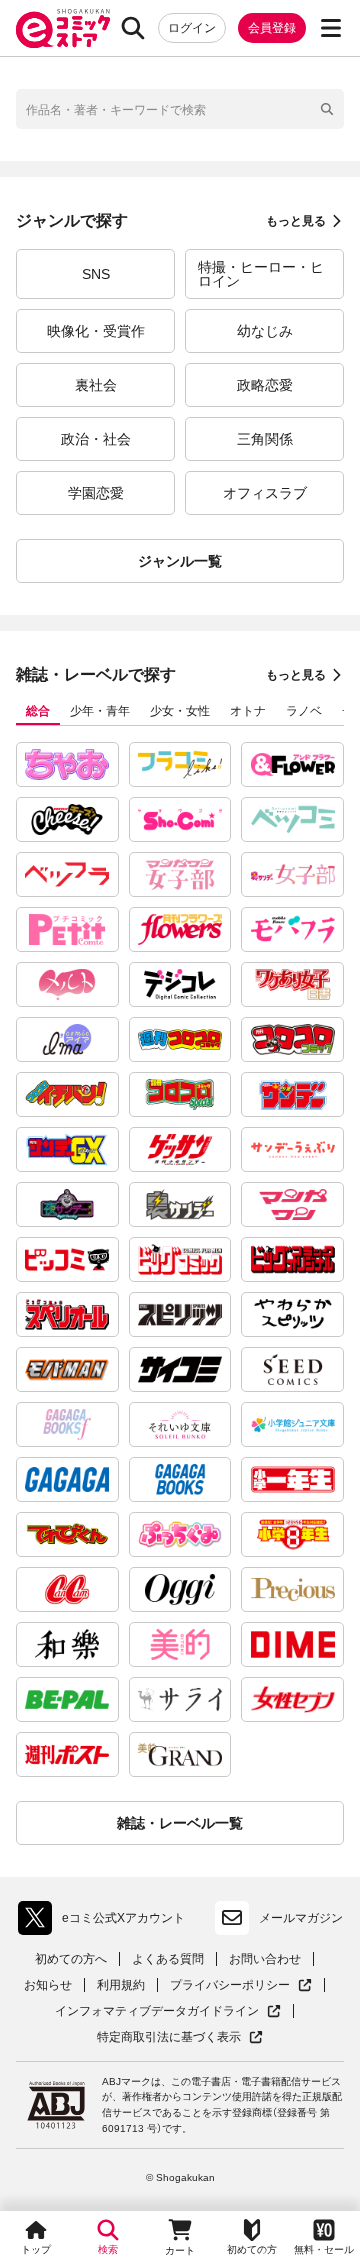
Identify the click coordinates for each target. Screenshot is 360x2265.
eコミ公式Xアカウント (106, 1922)
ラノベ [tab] (304, 711)
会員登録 (272, 28)
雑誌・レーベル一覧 (180, 1823)
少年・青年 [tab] (100, 711)
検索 (108, 2249)
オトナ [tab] (248, 711)
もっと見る (296, 221)
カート (180, 2250)
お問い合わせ (265, 1959)
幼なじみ (265, 331)
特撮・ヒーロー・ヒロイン (261, 274)
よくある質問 (168, 1959)
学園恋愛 (96, 493)
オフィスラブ (265, 493)
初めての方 (252, 2249)
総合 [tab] (38, 711)
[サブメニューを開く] (331, 28)
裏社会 (96, 385)
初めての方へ (71, 1959)
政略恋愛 (265, 385)
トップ (36, 2249)
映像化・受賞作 (96, 331)
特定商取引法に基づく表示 (180, 2037)
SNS (96, 274)
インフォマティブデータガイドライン (157, 2011)
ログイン (192, 28)
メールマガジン (301, 1918)
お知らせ (48, 1985)
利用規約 (121, 1985)
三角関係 (265, 439)
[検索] (133, 28)
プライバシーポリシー (241, 1985)
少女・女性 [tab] (180, 711)
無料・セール (324, 2249)
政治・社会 (96, 439)
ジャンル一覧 (180, 561)
